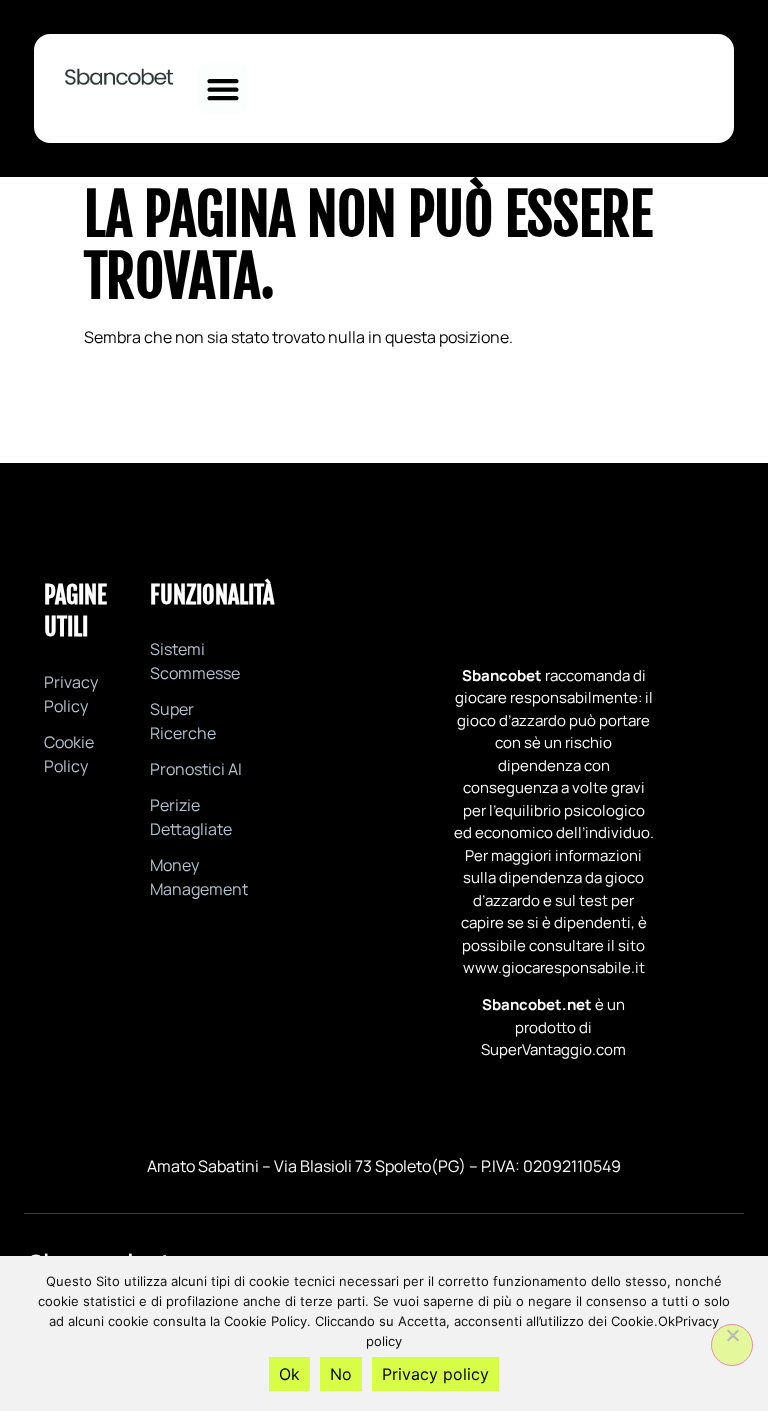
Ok (289, 1374)
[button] (222, 88)
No (341, 1374)
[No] (732, 1345)
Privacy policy (435, 1374)
